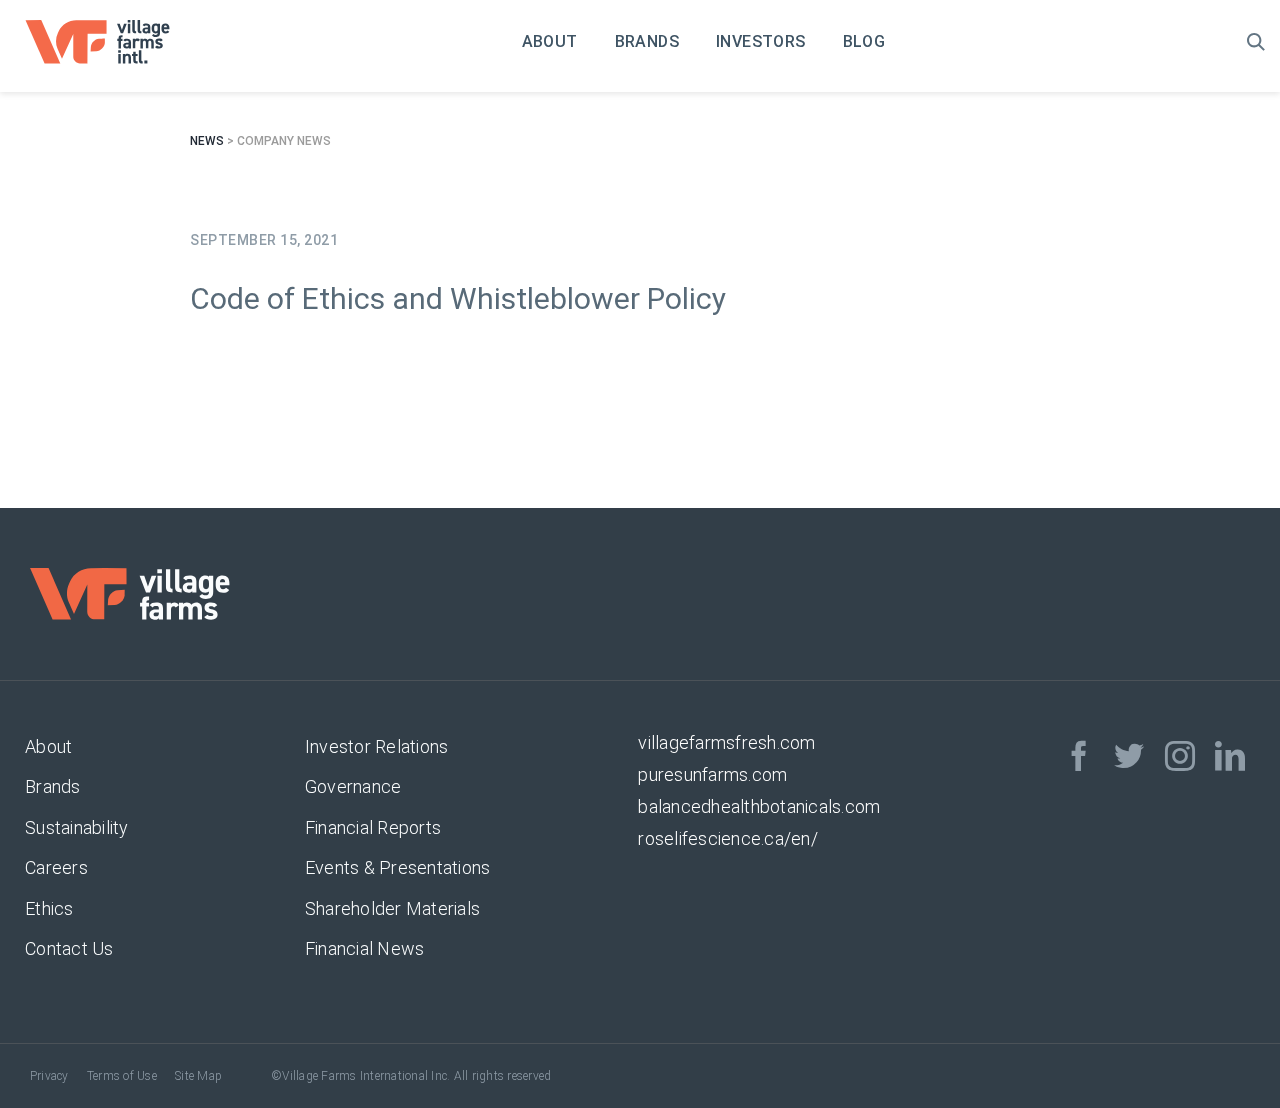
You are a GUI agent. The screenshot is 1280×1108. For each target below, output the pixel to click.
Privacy (49, 1076)
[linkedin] (1230, 756)
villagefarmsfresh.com (726, 742)
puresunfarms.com (712, 774)
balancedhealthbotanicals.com (759, 806)
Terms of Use (122, 1076)
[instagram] (1180, 756)
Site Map (198, 1076)
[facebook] (1079, 756)
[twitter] (1129, 756)
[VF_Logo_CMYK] (111, 27)
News (207, 141)
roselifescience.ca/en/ (728, 838)
